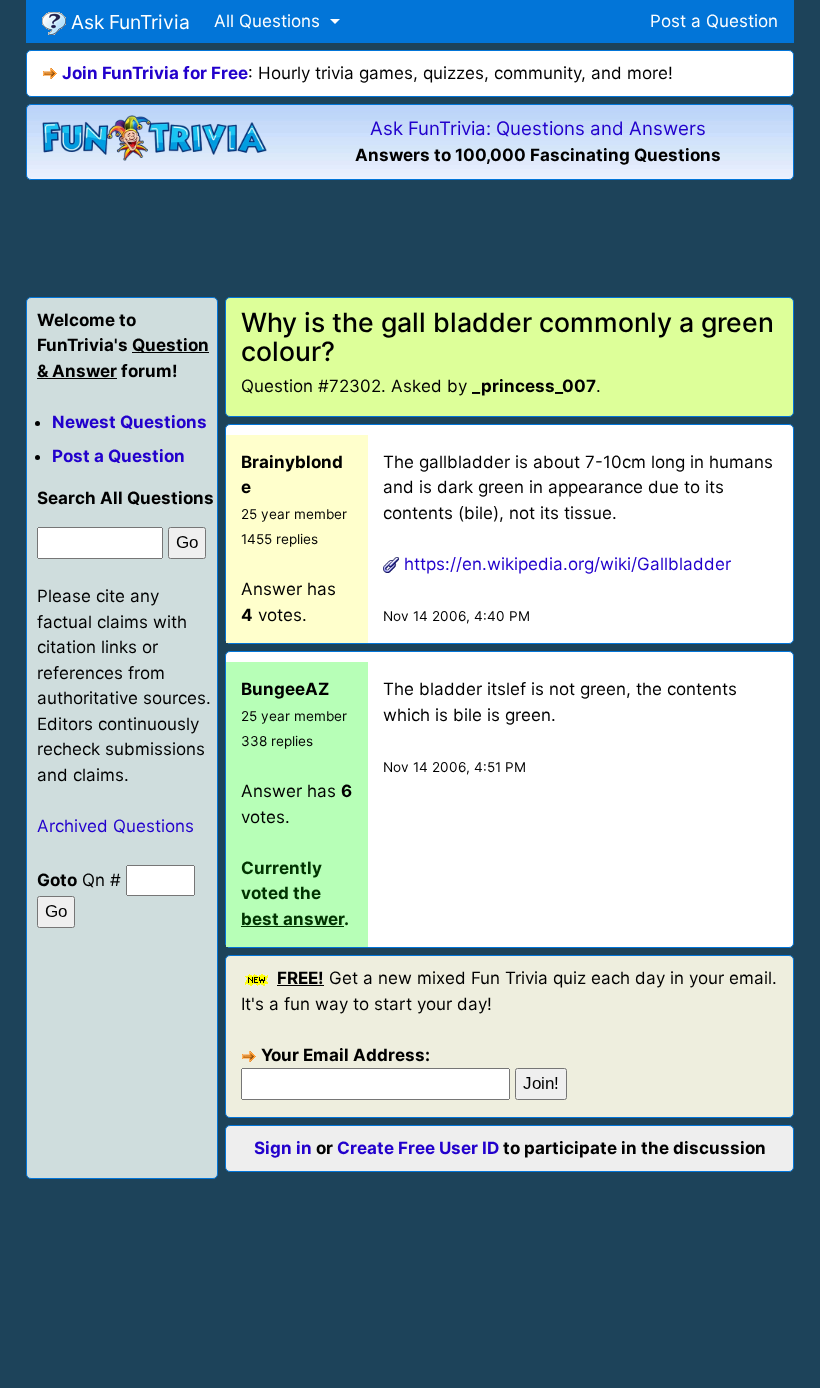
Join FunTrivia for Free (155, 73)
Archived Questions (115, 826)
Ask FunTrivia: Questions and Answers (538, 128)
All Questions (269, 21)
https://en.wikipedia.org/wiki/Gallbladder (567, 564)
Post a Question (714, 21)
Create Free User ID (418, 1148)
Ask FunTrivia (128, 22)
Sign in (283, 1148)
